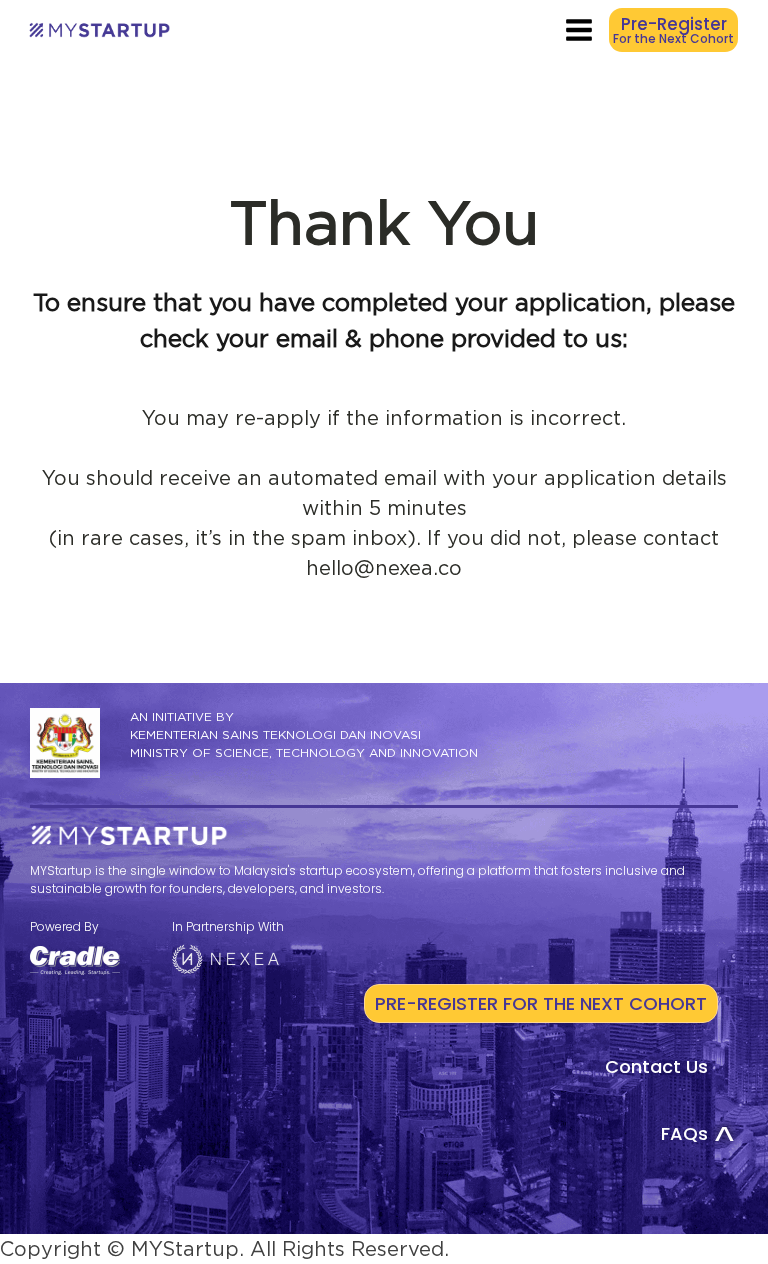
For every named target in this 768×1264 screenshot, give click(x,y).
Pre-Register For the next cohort (541, 1003)
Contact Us (656, 1066)
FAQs (684, 1133)
